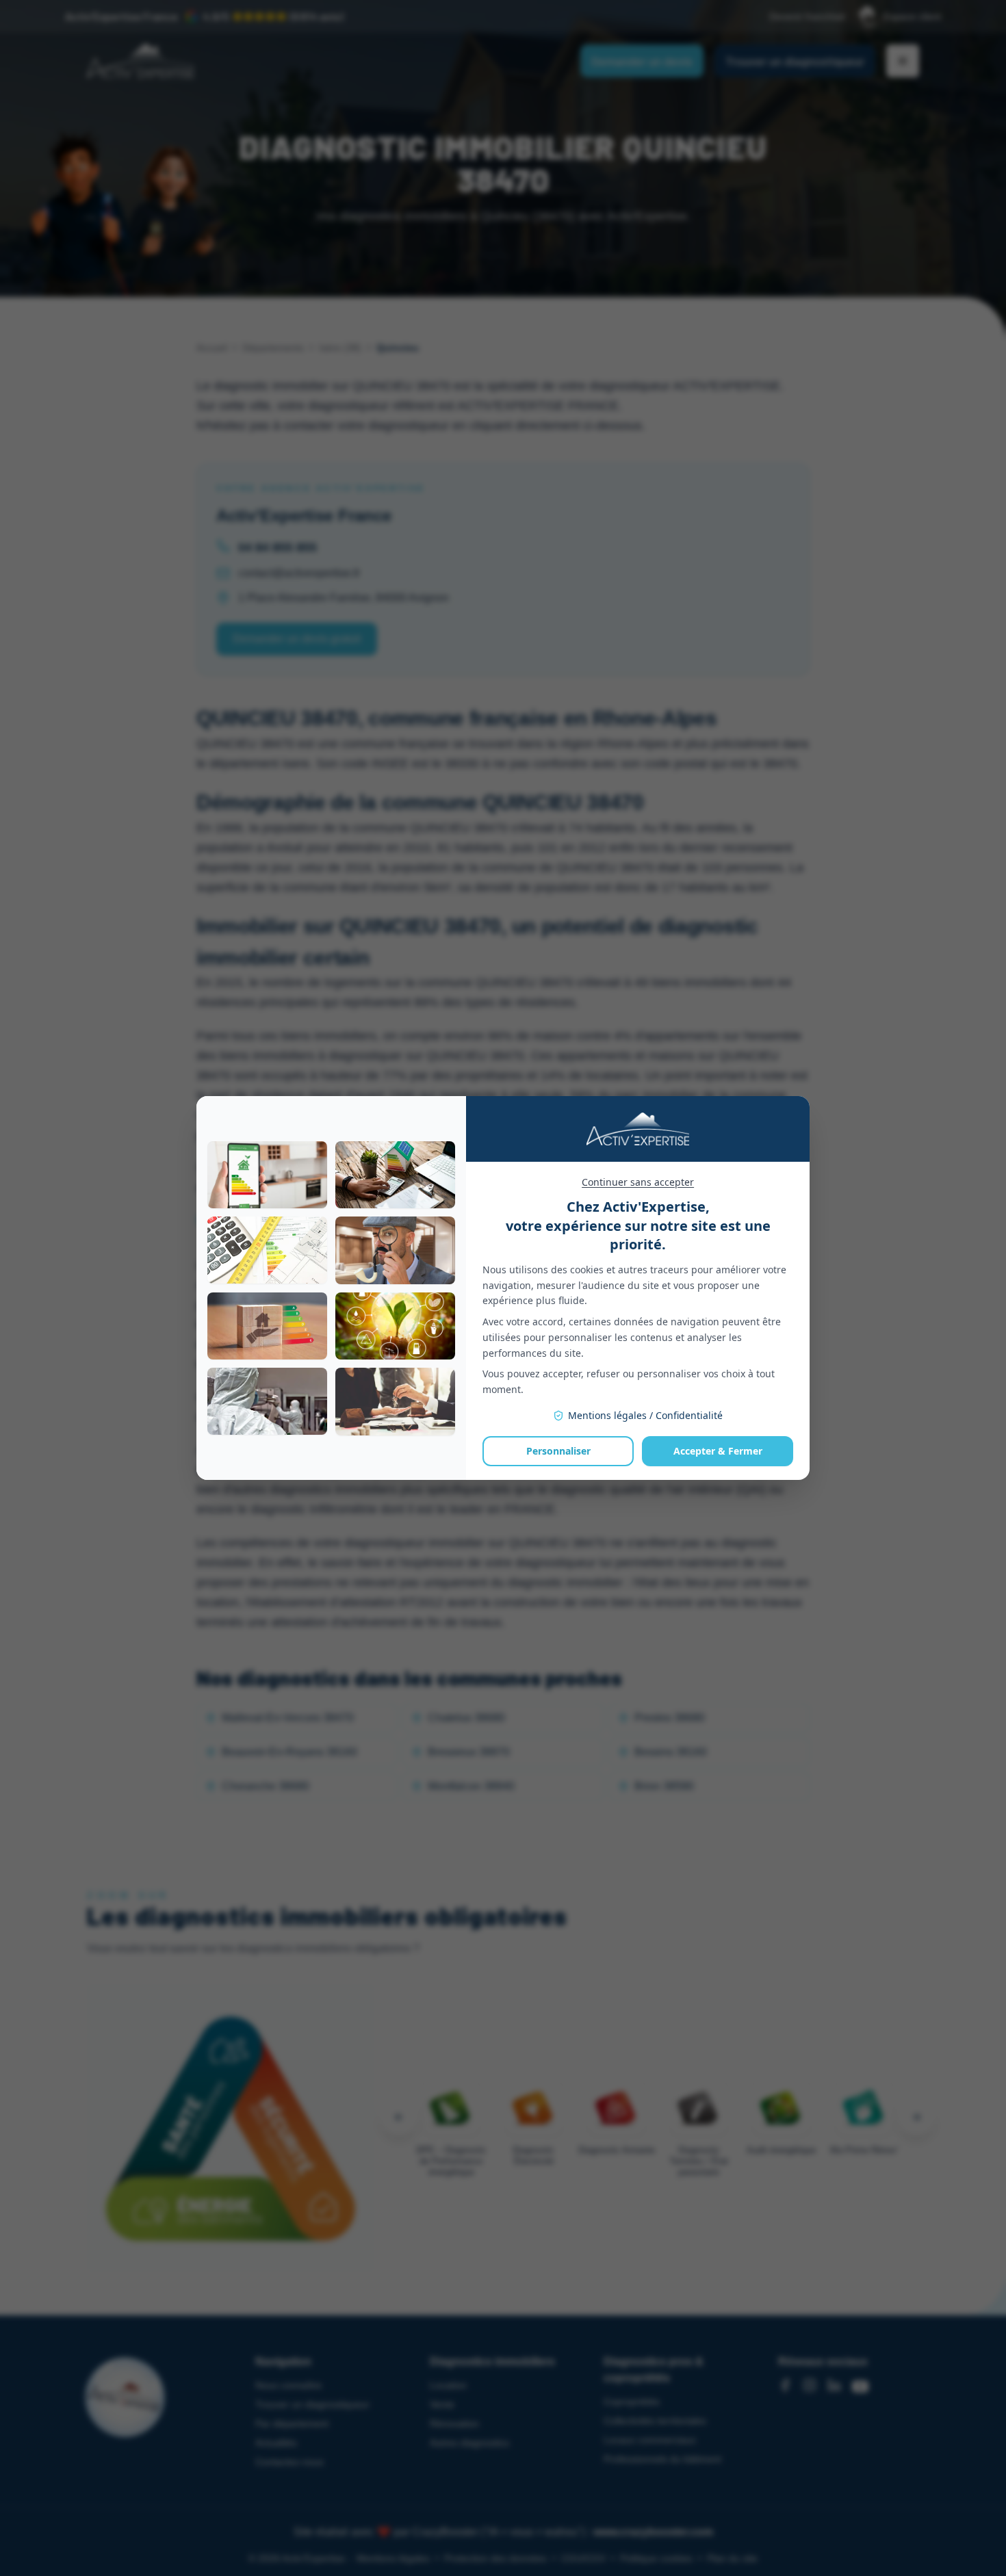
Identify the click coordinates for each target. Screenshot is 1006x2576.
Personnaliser (558, 1451)
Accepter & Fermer (718, 1451)
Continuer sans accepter (638, 1182)
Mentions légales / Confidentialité (645, 1415)
